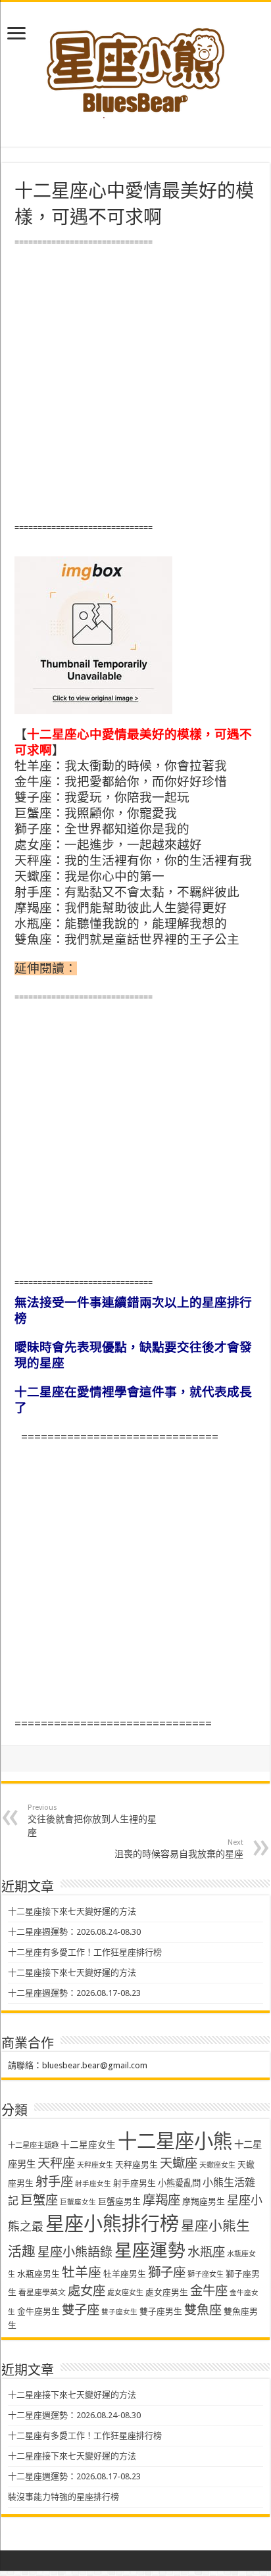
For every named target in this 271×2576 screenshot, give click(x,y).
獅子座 (167, 2272)
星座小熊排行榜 (112, 2224)
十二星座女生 (88, 2145)
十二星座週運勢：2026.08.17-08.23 (74, 1993)
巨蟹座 (39, 2200)
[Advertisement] (135, 385)
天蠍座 (179, 2163)
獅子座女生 (206, 2274)
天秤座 (56, 2163)
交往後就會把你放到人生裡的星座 (92, 1820)
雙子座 (81, 2310)
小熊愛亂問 (179, 2183)
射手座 (54, 2182)
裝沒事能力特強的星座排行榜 (63, 2497)
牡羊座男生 (125, 2274)
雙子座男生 (161, 2311)
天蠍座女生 (217, 2165)
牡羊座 (82, 2272)
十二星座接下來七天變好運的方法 (72, 1911)
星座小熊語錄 (75, 2252)
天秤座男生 (136, 2165)
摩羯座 (161, 2200)
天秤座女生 (95, 2165)
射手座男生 (135, 2183)
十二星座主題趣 (33, 2145)
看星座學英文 (42, 2293)
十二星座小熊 (175, 2141)
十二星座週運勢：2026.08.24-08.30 (74, 1932)
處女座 (86, 2291)
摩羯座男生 (204, 2201)
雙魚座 (203, 2310)
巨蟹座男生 (119, 2201)
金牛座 (209, 2291)
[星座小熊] (135, 65)
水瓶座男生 (38, 2274)
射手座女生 (93, 2184)
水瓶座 (206, 2252)
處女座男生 (167, 2292)
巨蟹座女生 (78, 2202)
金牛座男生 (38, 2311)
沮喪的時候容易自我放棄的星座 (179, 1849)
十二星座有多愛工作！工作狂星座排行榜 (85, 1952)
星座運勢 (150, 2250)
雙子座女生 (119, 2312)
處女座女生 (125, 2293)
